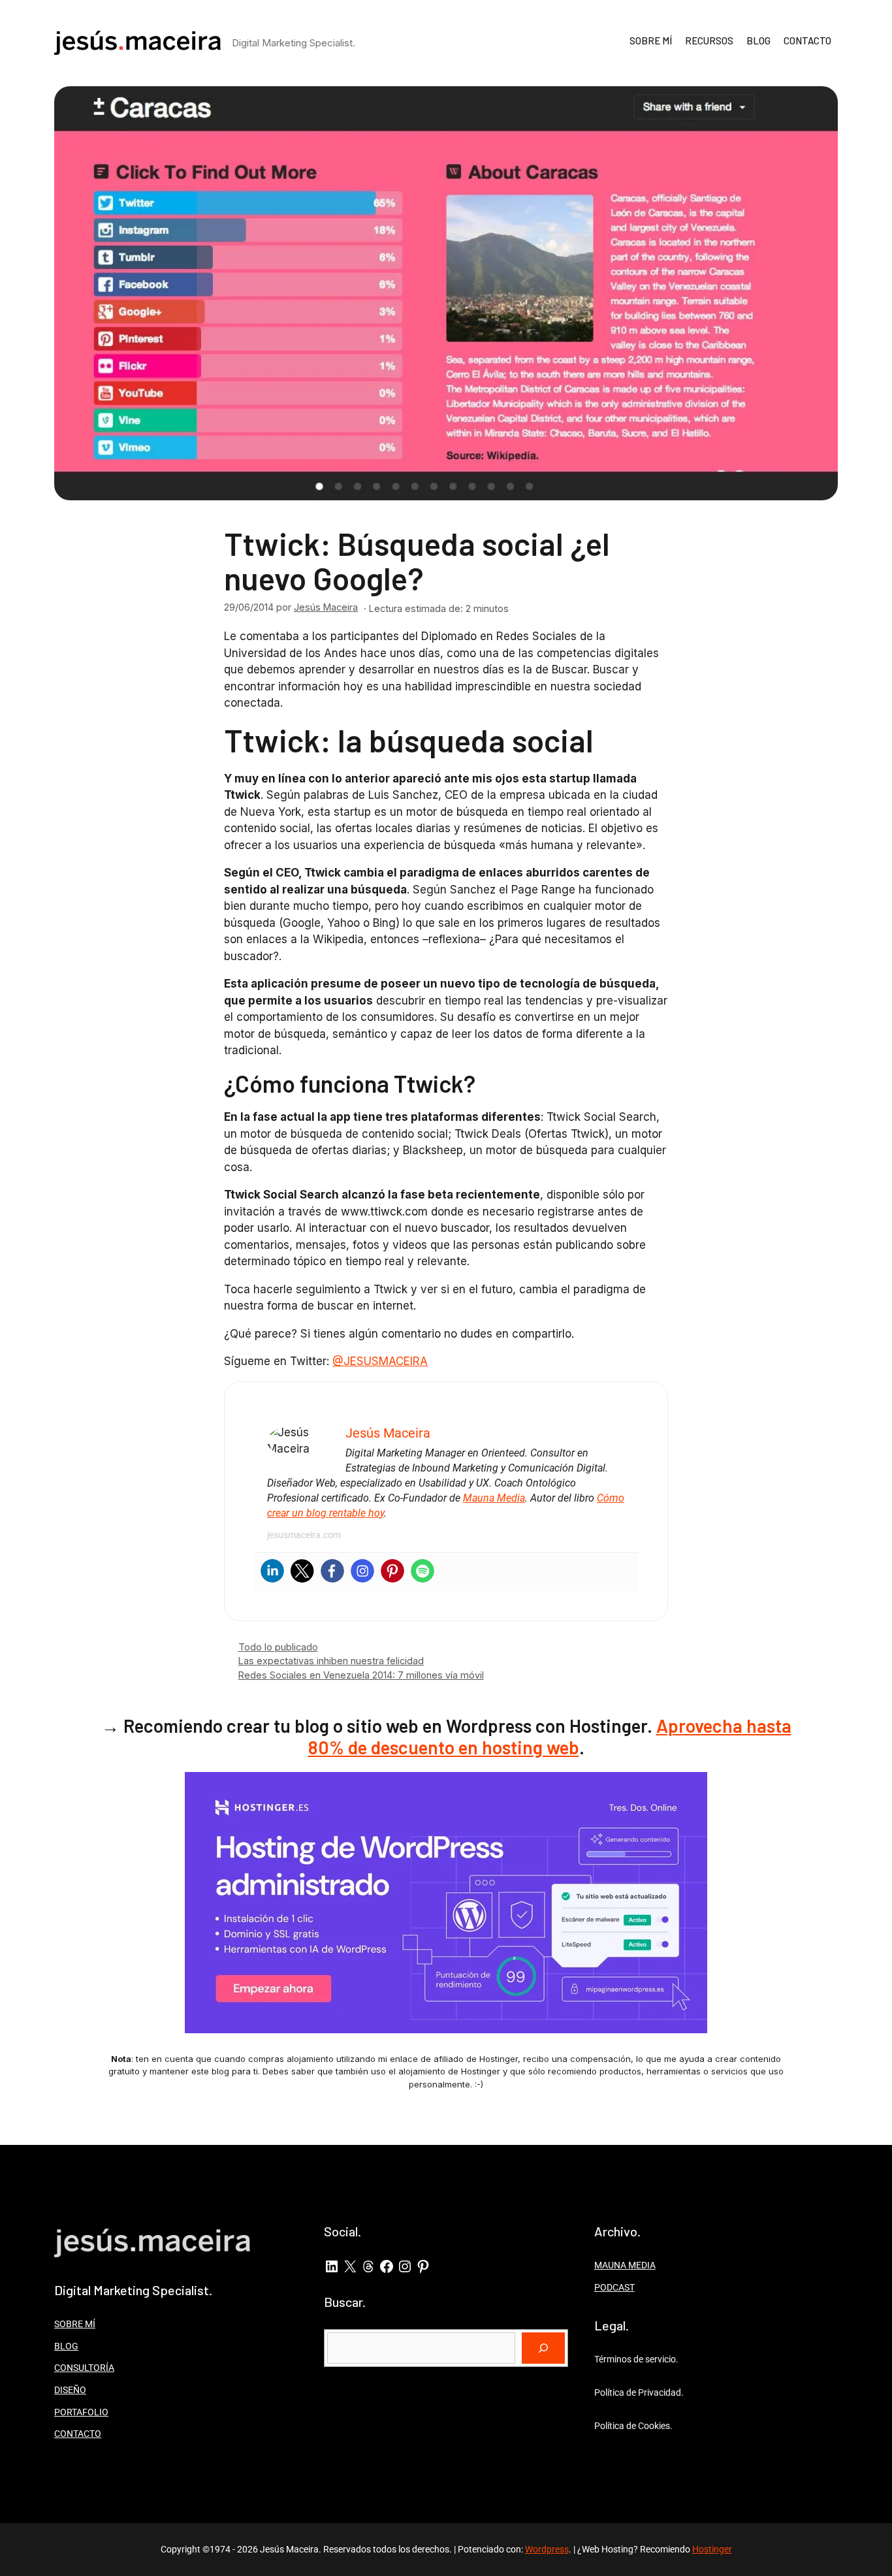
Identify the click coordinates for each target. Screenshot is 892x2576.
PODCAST (614, 2287)
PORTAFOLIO (81, 2412)
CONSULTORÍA (84, 2368)
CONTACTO (807, 40)
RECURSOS (709, 40)
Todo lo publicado (278, 1647)
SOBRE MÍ (651, 40)
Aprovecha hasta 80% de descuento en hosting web (550, 1737)
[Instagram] (362, 1571)
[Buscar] (543, 2348)
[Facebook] (332, 1571)
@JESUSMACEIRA (380, 1361)
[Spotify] (422, 1571)
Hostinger (712, 2549)
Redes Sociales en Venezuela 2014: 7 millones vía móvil (361, 1675)
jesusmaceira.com (304, 1535)
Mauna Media (494, 1498)
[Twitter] (302, 1571)
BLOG (758, 40)
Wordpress (547, 2549)
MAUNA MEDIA (625, 2265)
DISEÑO (70, 2390)
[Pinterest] (392, 1571)
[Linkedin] (272, 1571)
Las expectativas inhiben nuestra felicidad (331, 1661)
